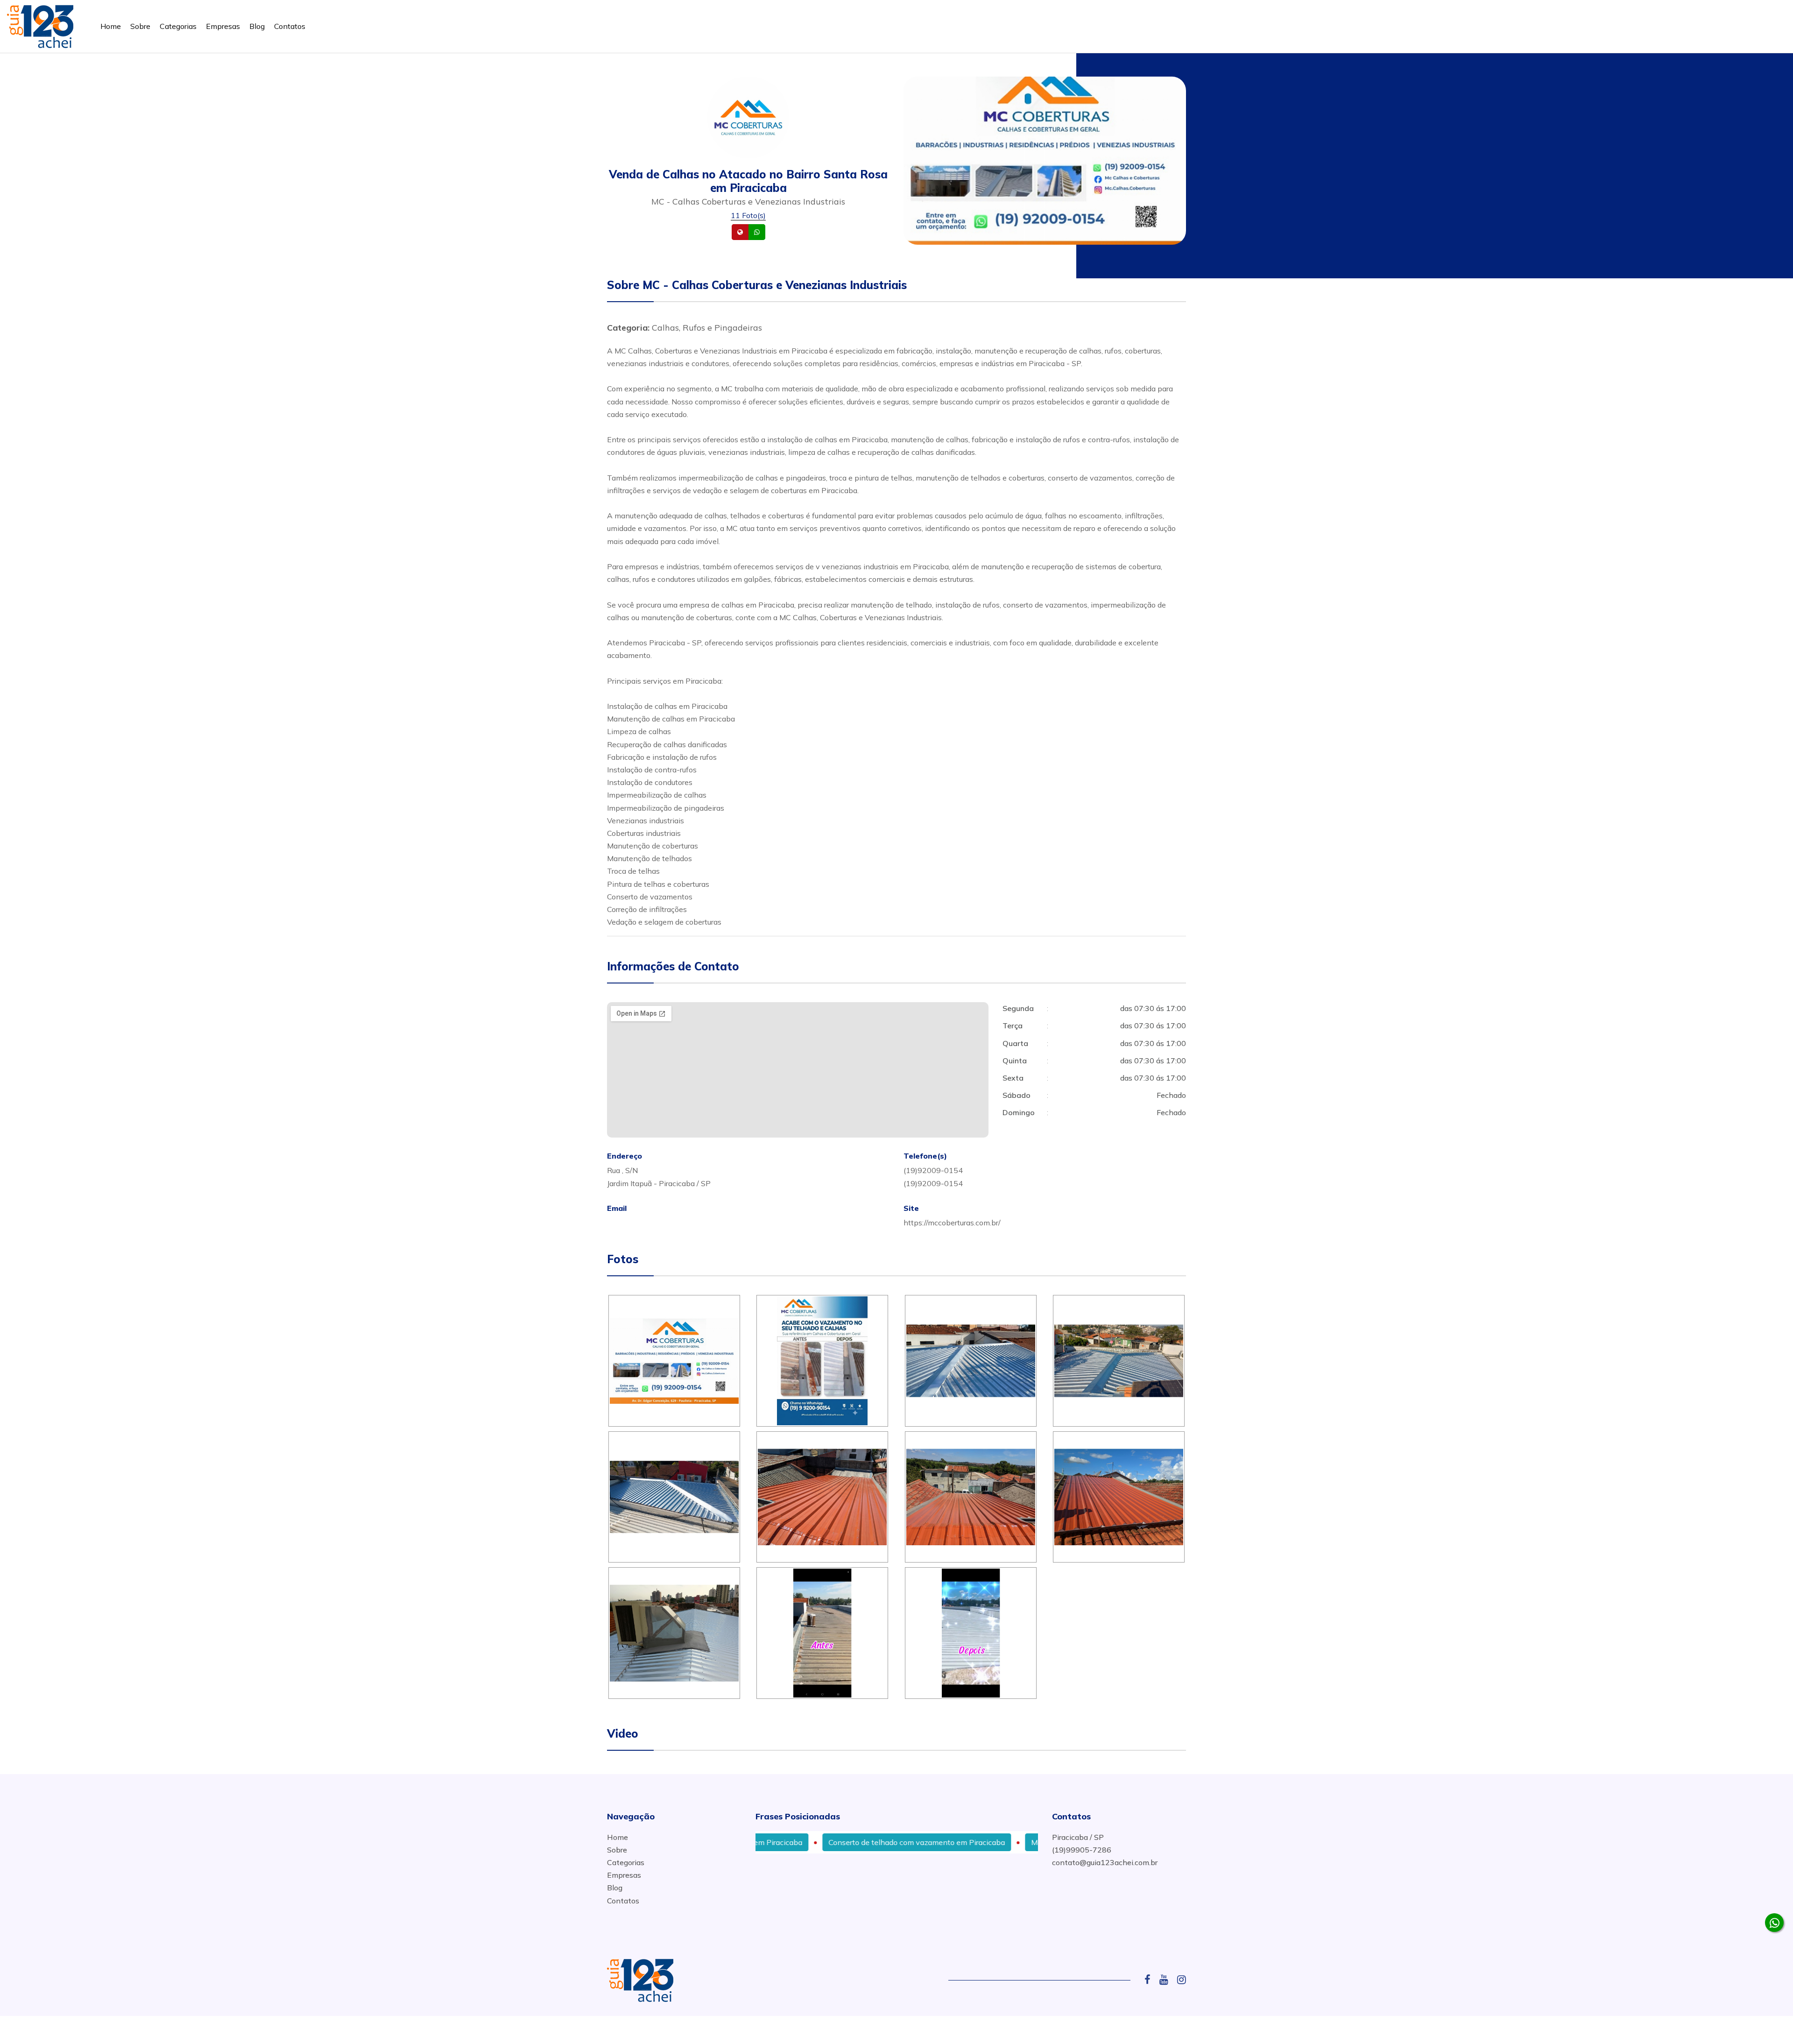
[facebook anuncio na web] (1151, 1980)
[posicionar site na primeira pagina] (40, 25)
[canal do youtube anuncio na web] (1167, 1980)
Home (111, 26)
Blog (257, 26)
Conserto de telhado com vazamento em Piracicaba (829, 1842)
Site (755, 232)
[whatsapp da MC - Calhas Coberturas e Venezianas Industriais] (1774, 1923)
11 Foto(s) (748, 215)
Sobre (140, 26)
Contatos (290, 26)
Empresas (223, 26)
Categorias (178, 26)
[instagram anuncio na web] (1182, 1980)
